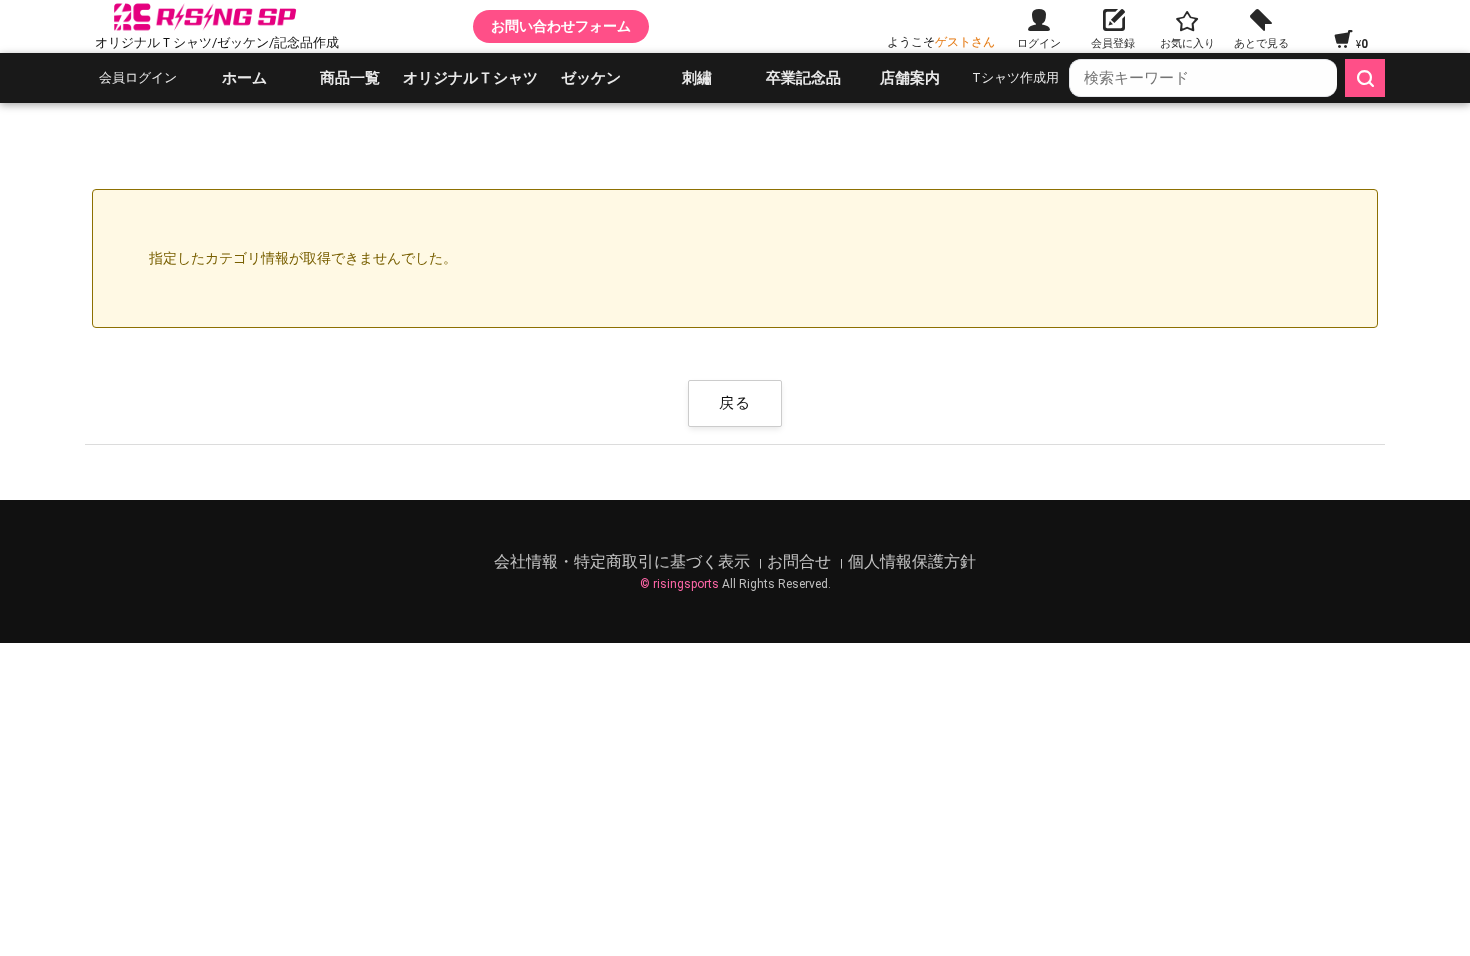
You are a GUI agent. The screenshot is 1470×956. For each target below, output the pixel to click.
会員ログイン (138, 77)
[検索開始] (1365, 78)
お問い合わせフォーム (561, 26)
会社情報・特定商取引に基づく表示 (624, 561)
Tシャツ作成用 (1015, 77)
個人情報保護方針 (912, 561)
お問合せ (801, 561)
